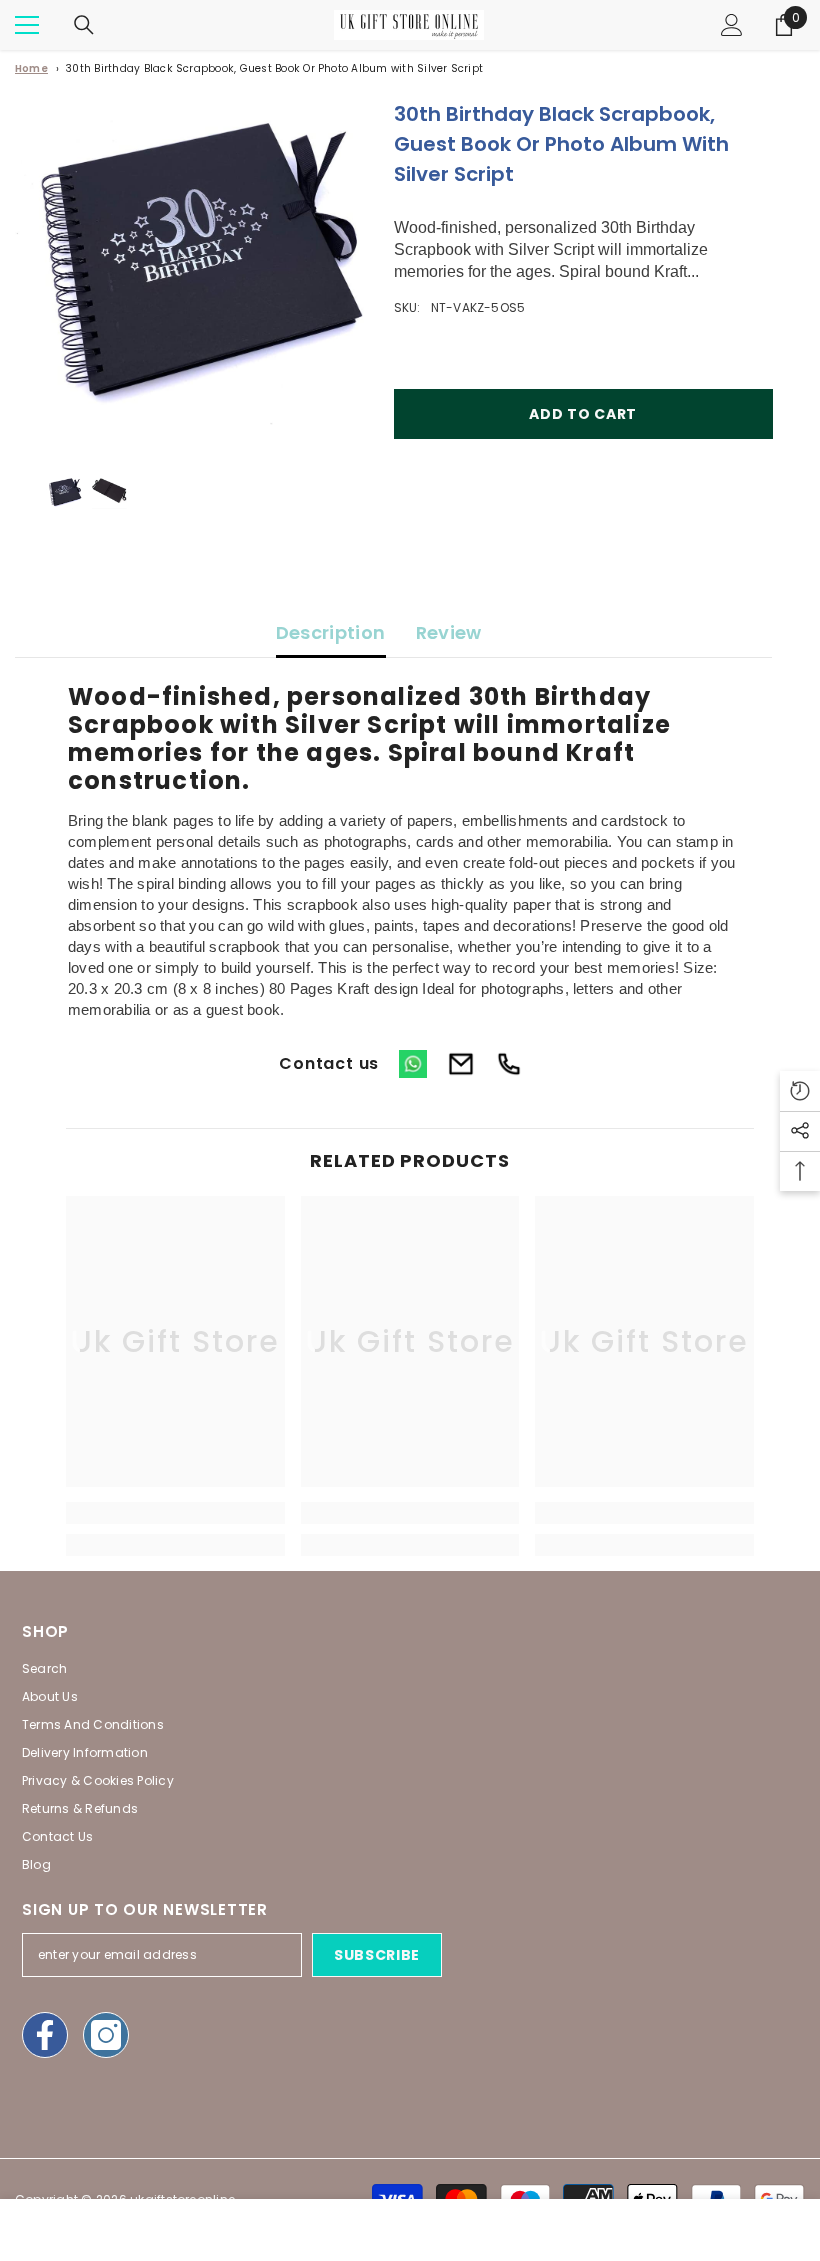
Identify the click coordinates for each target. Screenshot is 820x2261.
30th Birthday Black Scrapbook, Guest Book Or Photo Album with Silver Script (274, 68)
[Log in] (732, 25)
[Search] (84, 25)
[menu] (27, 25)
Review (449, 632)
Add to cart (583, 414)
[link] (175, 1513)
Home (31, 68)
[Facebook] (45, 2035)
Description (331, 632)
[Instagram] (106, 2035)
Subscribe (377, 1955)
